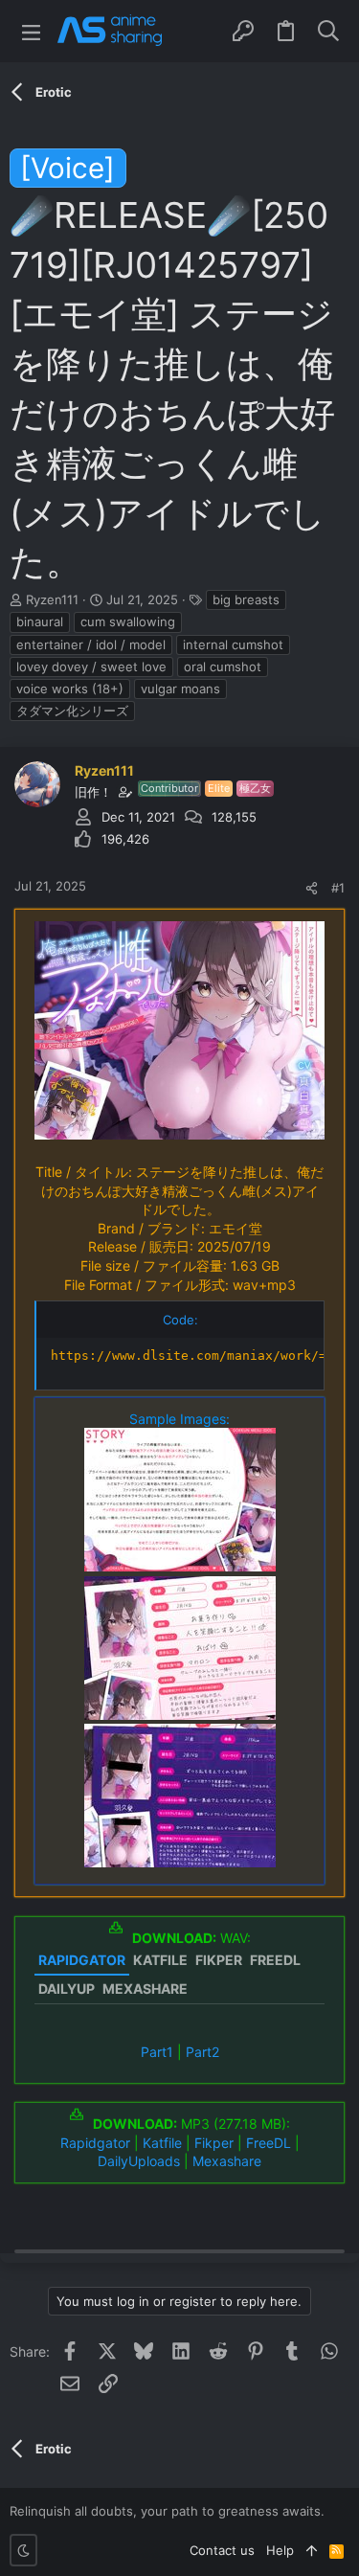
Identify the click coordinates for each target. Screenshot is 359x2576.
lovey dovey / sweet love (91, 667)
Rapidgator (95, 2143)
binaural (40, 621)
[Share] (312, 888)
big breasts (246, 599)
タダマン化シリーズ (72, 711)
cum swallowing (128, 621)
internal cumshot (233, 644)
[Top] (312, 2550)
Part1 (157, 2052)
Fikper (214, 2143)
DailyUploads (139, 2161)
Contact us (222, 2550)
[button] (31, 31)
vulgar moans (180, 689)
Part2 (202, 2052)
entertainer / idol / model (91, 644)
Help (280, 2550)
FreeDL (269, 2143)
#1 (338, 888)
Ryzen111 (52, 599)
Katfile (162, 2143)
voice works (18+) (70, 689)
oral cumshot (223, 667)
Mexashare (227, 2161)
